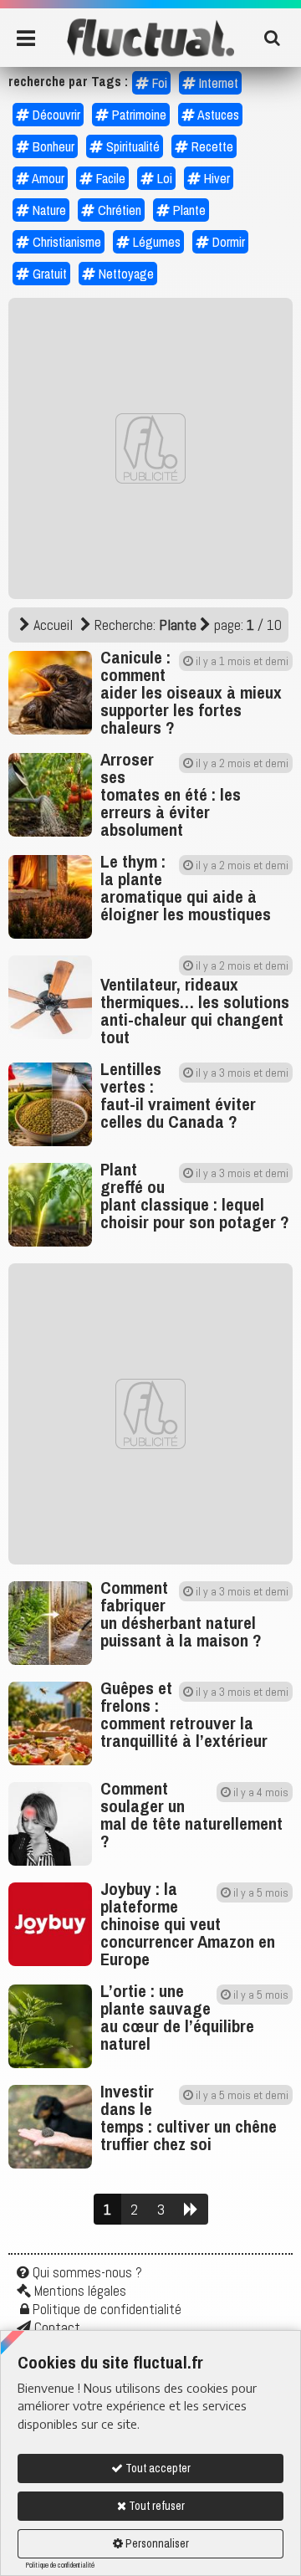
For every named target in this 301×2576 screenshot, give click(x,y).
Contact (57, 2328)
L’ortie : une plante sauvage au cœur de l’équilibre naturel (177, 2017)
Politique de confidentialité (60, 2565)
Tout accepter (157, 2468)
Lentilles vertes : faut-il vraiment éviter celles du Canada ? (178, 1095)
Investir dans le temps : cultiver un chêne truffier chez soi (189, 2118)
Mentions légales (80, 2291)
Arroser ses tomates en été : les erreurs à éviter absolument (171, 794)
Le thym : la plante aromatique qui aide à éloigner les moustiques (186, 888)
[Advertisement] (150, 448)
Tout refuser (156, 2506)
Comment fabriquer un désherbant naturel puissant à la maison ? (181, 1614)
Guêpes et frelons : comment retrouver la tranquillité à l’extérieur (184, 1714)
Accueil (51, 625)
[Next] (191, 2210)
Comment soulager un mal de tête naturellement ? (191, 1815)
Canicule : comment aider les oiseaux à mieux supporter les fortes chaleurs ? (191, 692)
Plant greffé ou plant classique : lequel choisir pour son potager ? (195, 1196)
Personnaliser (156, 2543)
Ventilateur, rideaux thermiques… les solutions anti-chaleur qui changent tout (195, 1011)
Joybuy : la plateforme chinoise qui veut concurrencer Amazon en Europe (188, 1924)
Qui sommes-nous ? (87, 2272)
